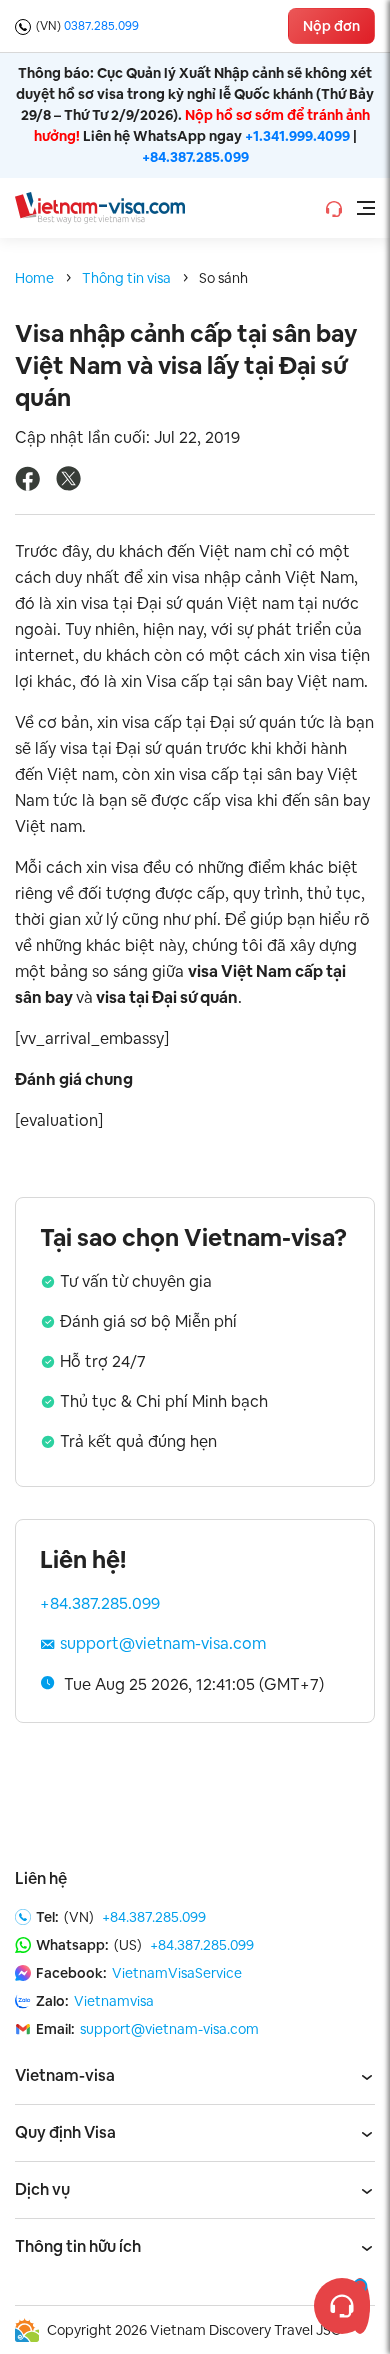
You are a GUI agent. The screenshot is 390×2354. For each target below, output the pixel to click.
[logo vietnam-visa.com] (100, 206)
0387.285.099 (101, 26)
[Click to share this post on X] (68, 485)
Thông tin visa (126, 278)
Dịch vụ (42, 2189)
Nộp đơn (331, 26)
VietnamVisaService (177, 1973)
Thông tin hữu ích (78, 2246)
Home (34, 278)
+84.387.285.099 (195, 157)
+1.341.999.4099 (297, 136)
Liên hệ (41, 1878)
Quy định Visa (65, 2132)
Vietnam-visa (65, 2075)
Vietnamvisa (114, 2001)
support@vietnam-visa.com (163, 1643)
